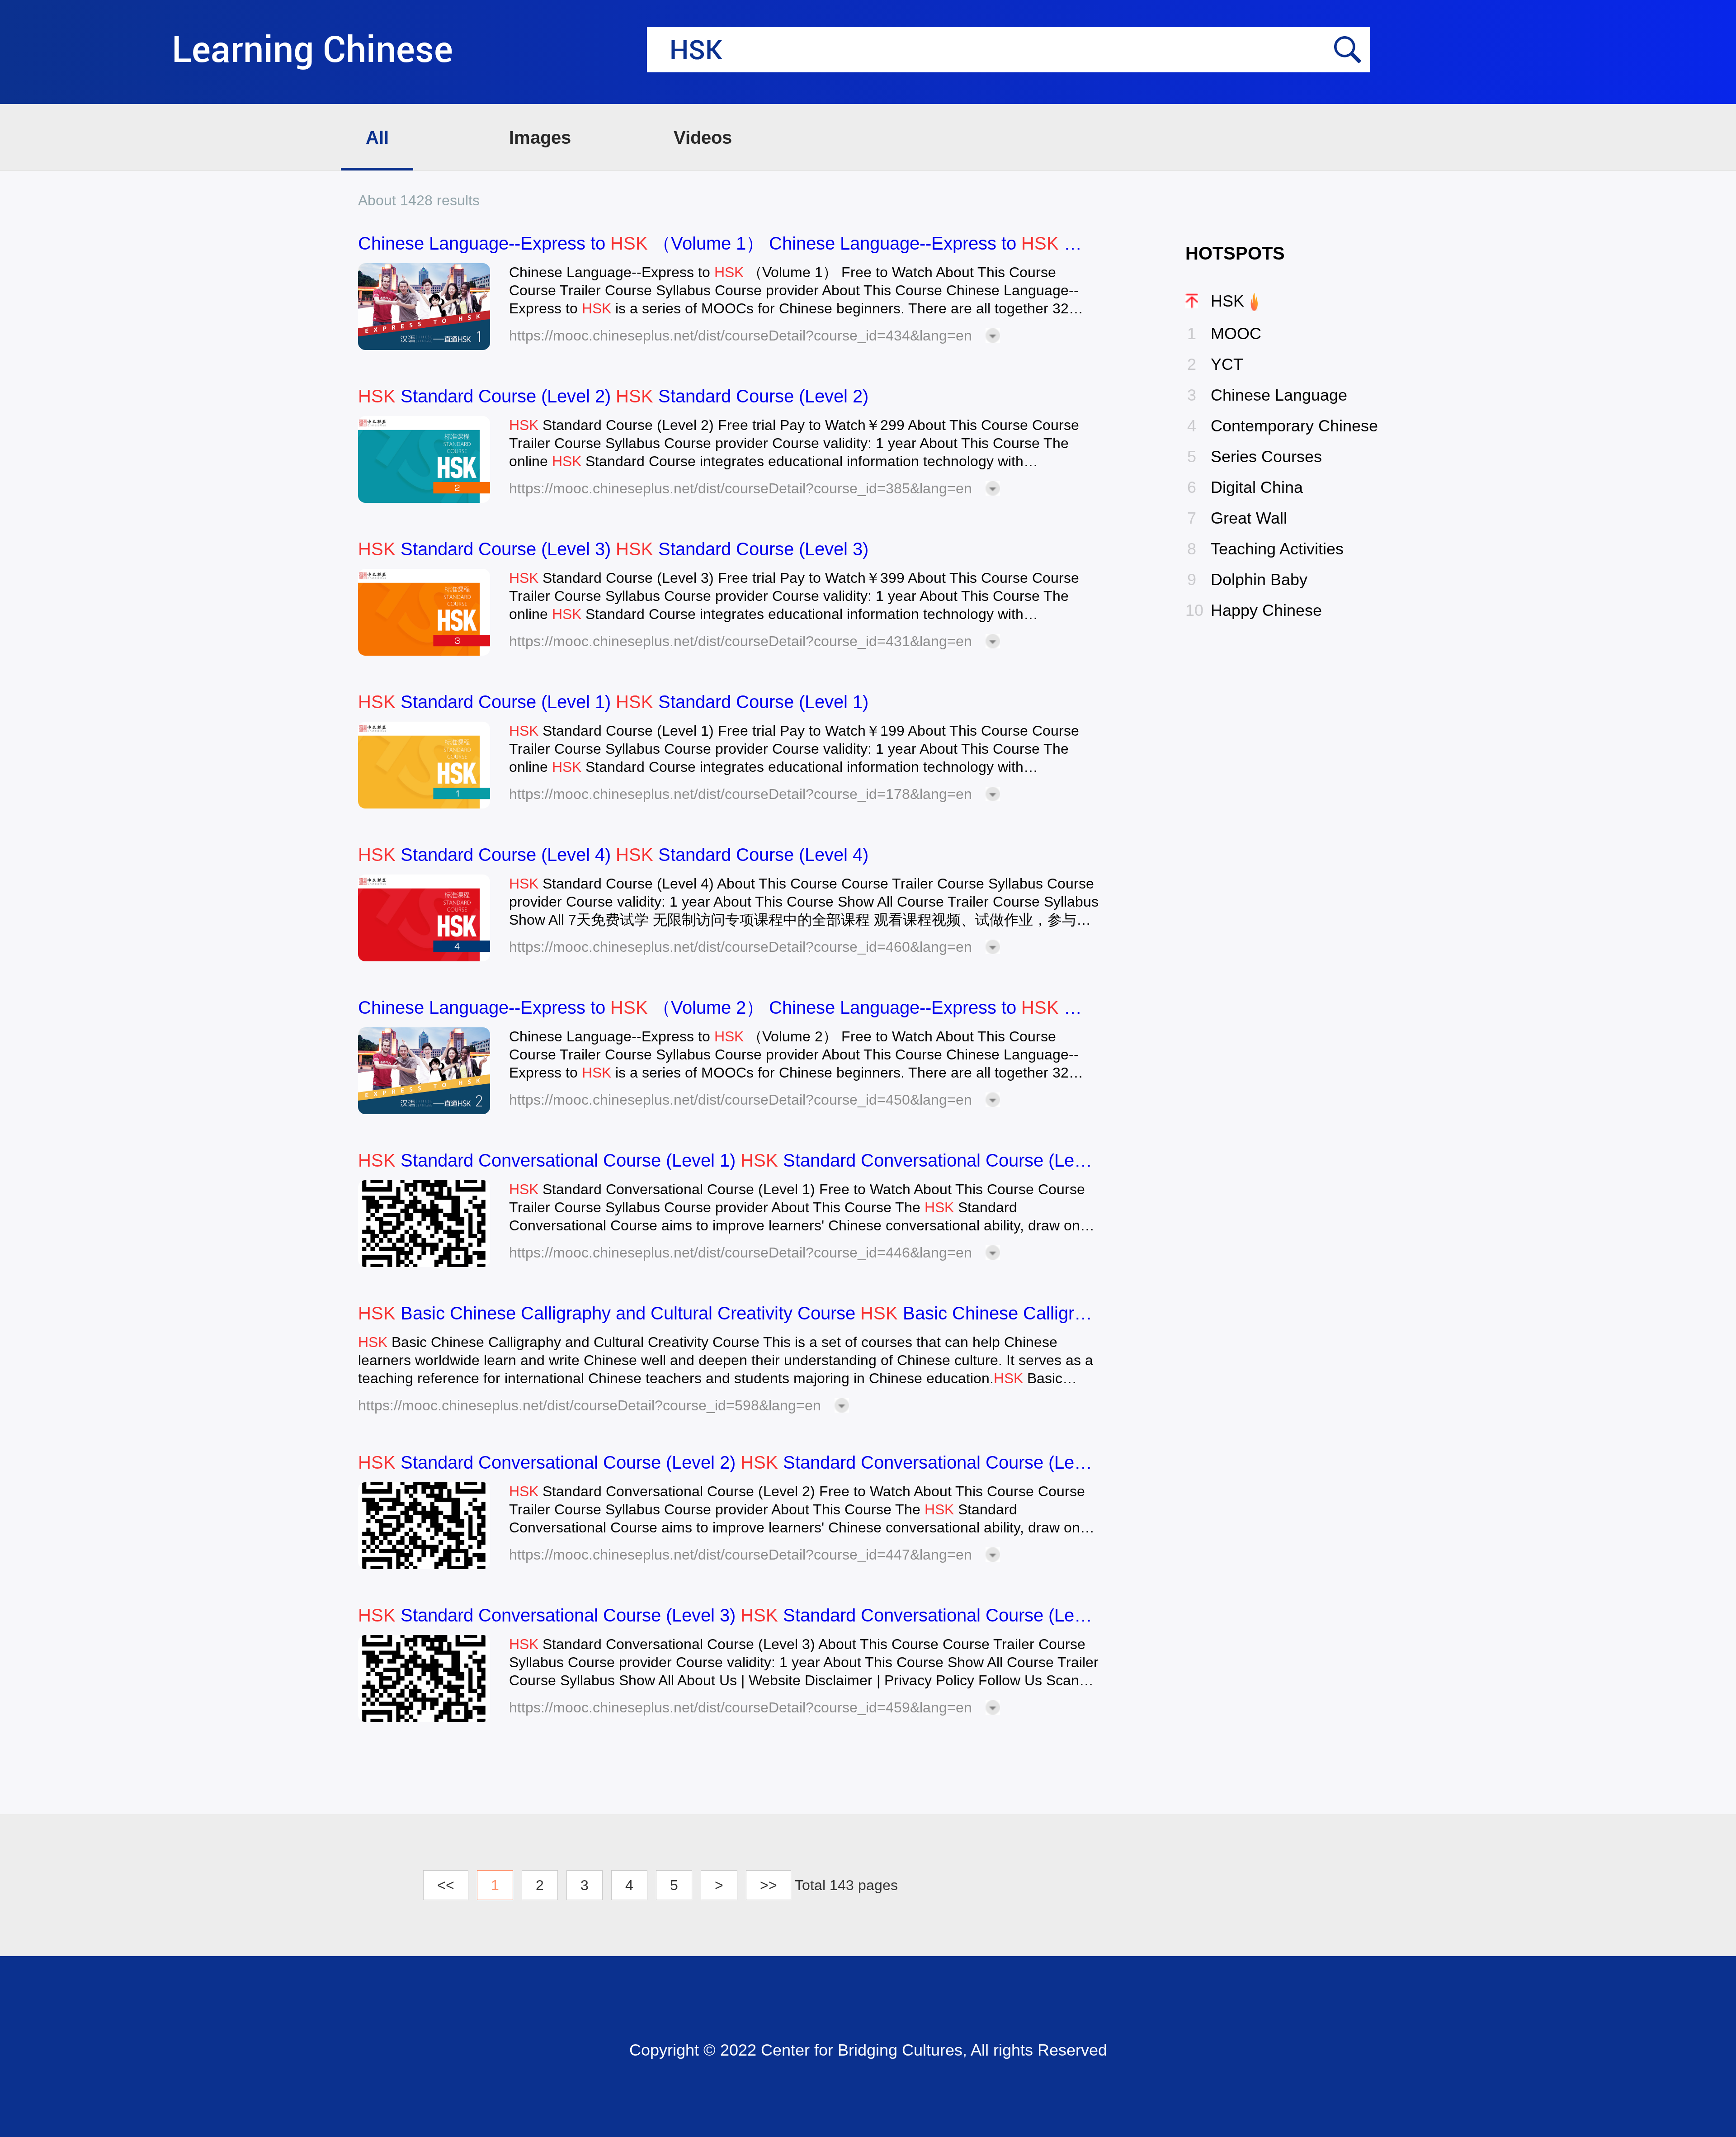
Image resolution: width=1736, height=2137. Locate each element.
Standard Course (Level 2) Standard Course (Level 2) (613, 396)
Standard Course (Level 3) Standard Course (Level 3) (613, 549)
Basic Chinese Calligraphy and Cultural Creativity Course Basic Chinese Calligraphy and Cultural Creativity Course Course (729, 1313)
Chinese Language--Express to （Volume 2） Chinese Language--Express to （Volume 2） (729, 1007)
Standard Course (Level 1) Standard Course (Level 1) (613, 702)
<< (446, 1885)
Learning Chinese (312, 50)
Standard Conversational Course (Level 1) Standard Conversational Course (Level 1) (729, 1160)
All (377, 137)
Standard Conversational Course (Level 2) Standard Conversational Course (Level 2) (729, 1462)
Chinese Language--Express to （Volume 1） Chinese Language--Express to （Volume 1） (729, 243)
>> (769, 1885)
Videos (703, 137)
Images (540, 137)
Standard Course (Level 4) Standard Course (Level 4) (613, 855)
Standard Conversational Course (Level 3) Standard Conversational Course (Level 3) (729, 1615)
